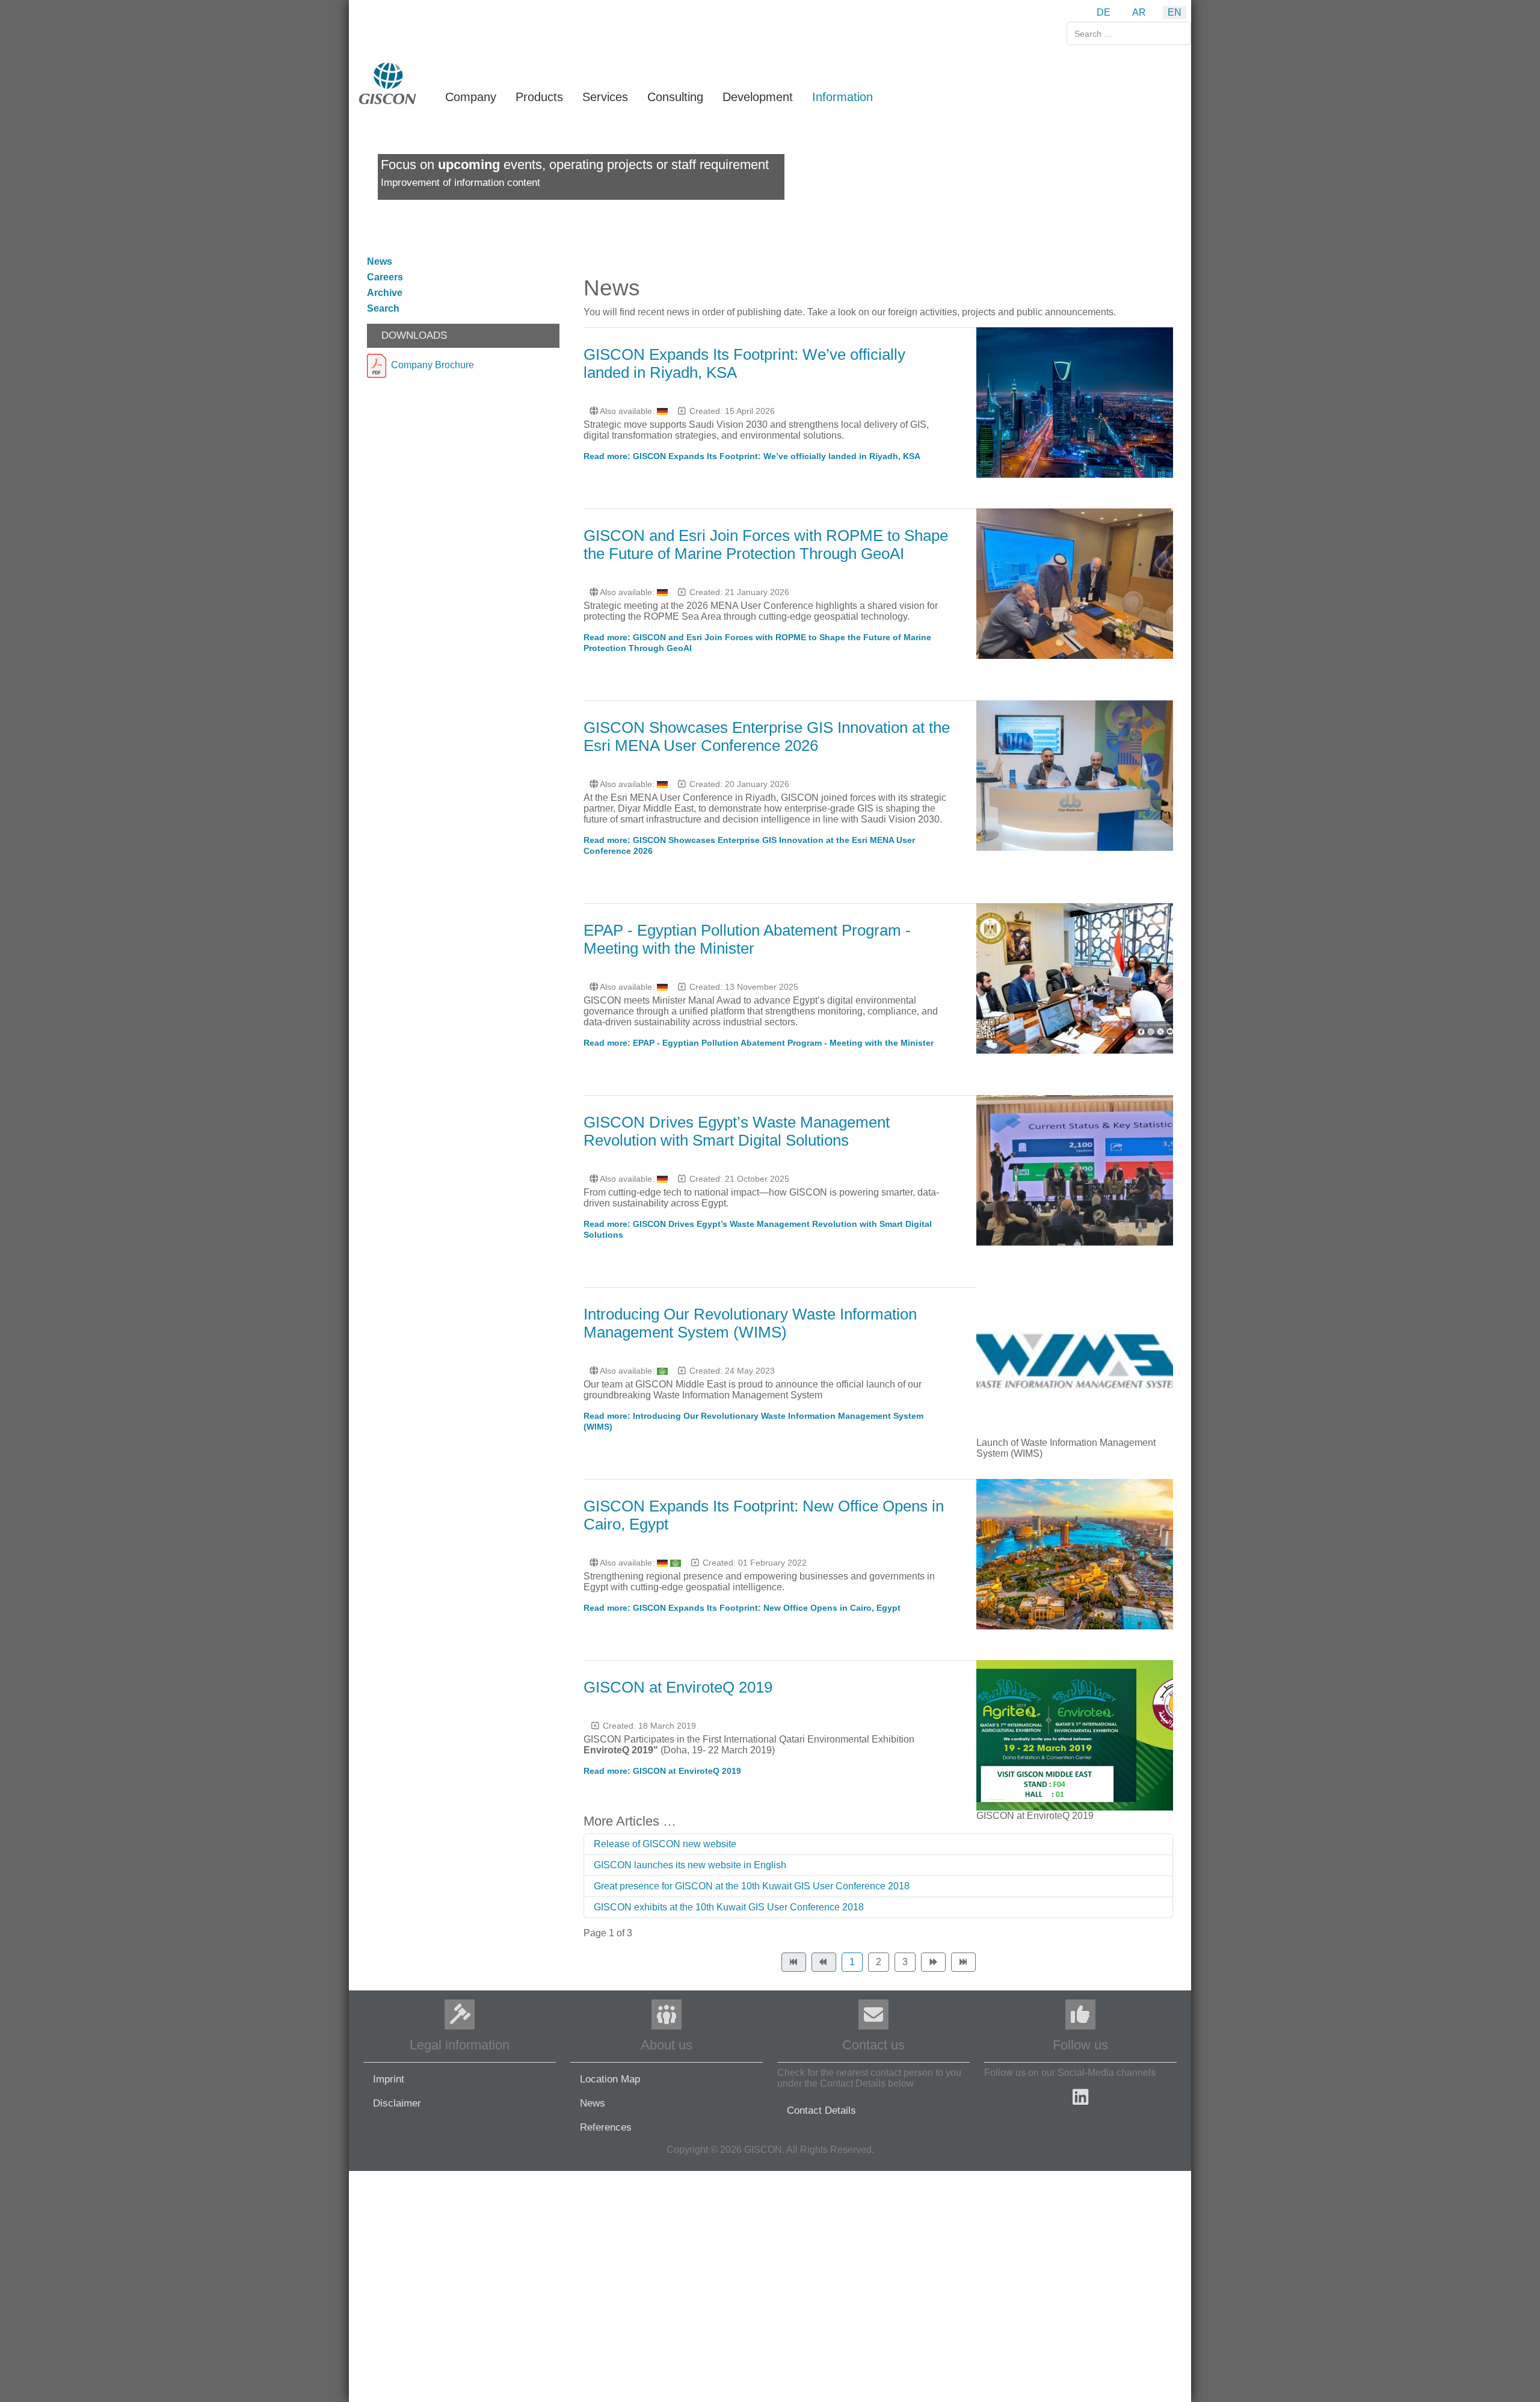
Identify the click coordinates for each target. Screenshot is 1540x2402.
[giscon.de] (388, 83)
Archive (385, 293)
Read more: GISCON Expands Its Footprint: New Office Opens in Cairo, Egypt (742, 1608)
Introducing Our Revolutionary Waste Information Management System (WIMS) (750, 1323)
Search (383, 308)
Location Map (610, 2079)
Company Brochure (430, 365)
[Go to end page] (963, 1962)
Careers (385, 277)
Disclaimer (397, 2103)
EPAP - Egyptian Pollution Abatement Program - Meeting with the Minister (747, 939)
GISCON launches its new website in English (690, 1865)
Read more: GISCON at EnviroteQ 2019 (662, 1771)
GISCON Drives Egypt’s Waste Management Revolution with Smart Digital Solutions (737, 1131)
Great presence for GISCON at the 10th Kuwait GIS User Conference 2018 (752, 1886)
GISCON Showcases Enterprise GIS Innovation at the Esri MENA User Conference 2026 (767, 736)
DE (1104, 12)
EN (1175, 12)
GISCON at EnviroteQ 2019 (678, 1687)
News (380, 261)
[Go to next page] (933, 1962)
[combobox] (1129, 33)
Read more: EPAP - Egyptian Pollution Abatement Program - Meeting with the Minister (759, 1043)
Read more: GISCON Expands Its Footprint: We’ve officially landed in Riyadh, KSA (752, 456)
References (606, 2127)
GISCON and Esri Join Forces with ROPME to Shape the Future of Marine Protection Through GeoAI (766, 545)
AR (1139, 12)
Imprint (389, 2079)
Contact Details (821, 2110)
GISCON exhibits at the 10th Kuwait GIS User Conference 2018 (729, 1907)
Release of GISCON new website (665, 1844)
